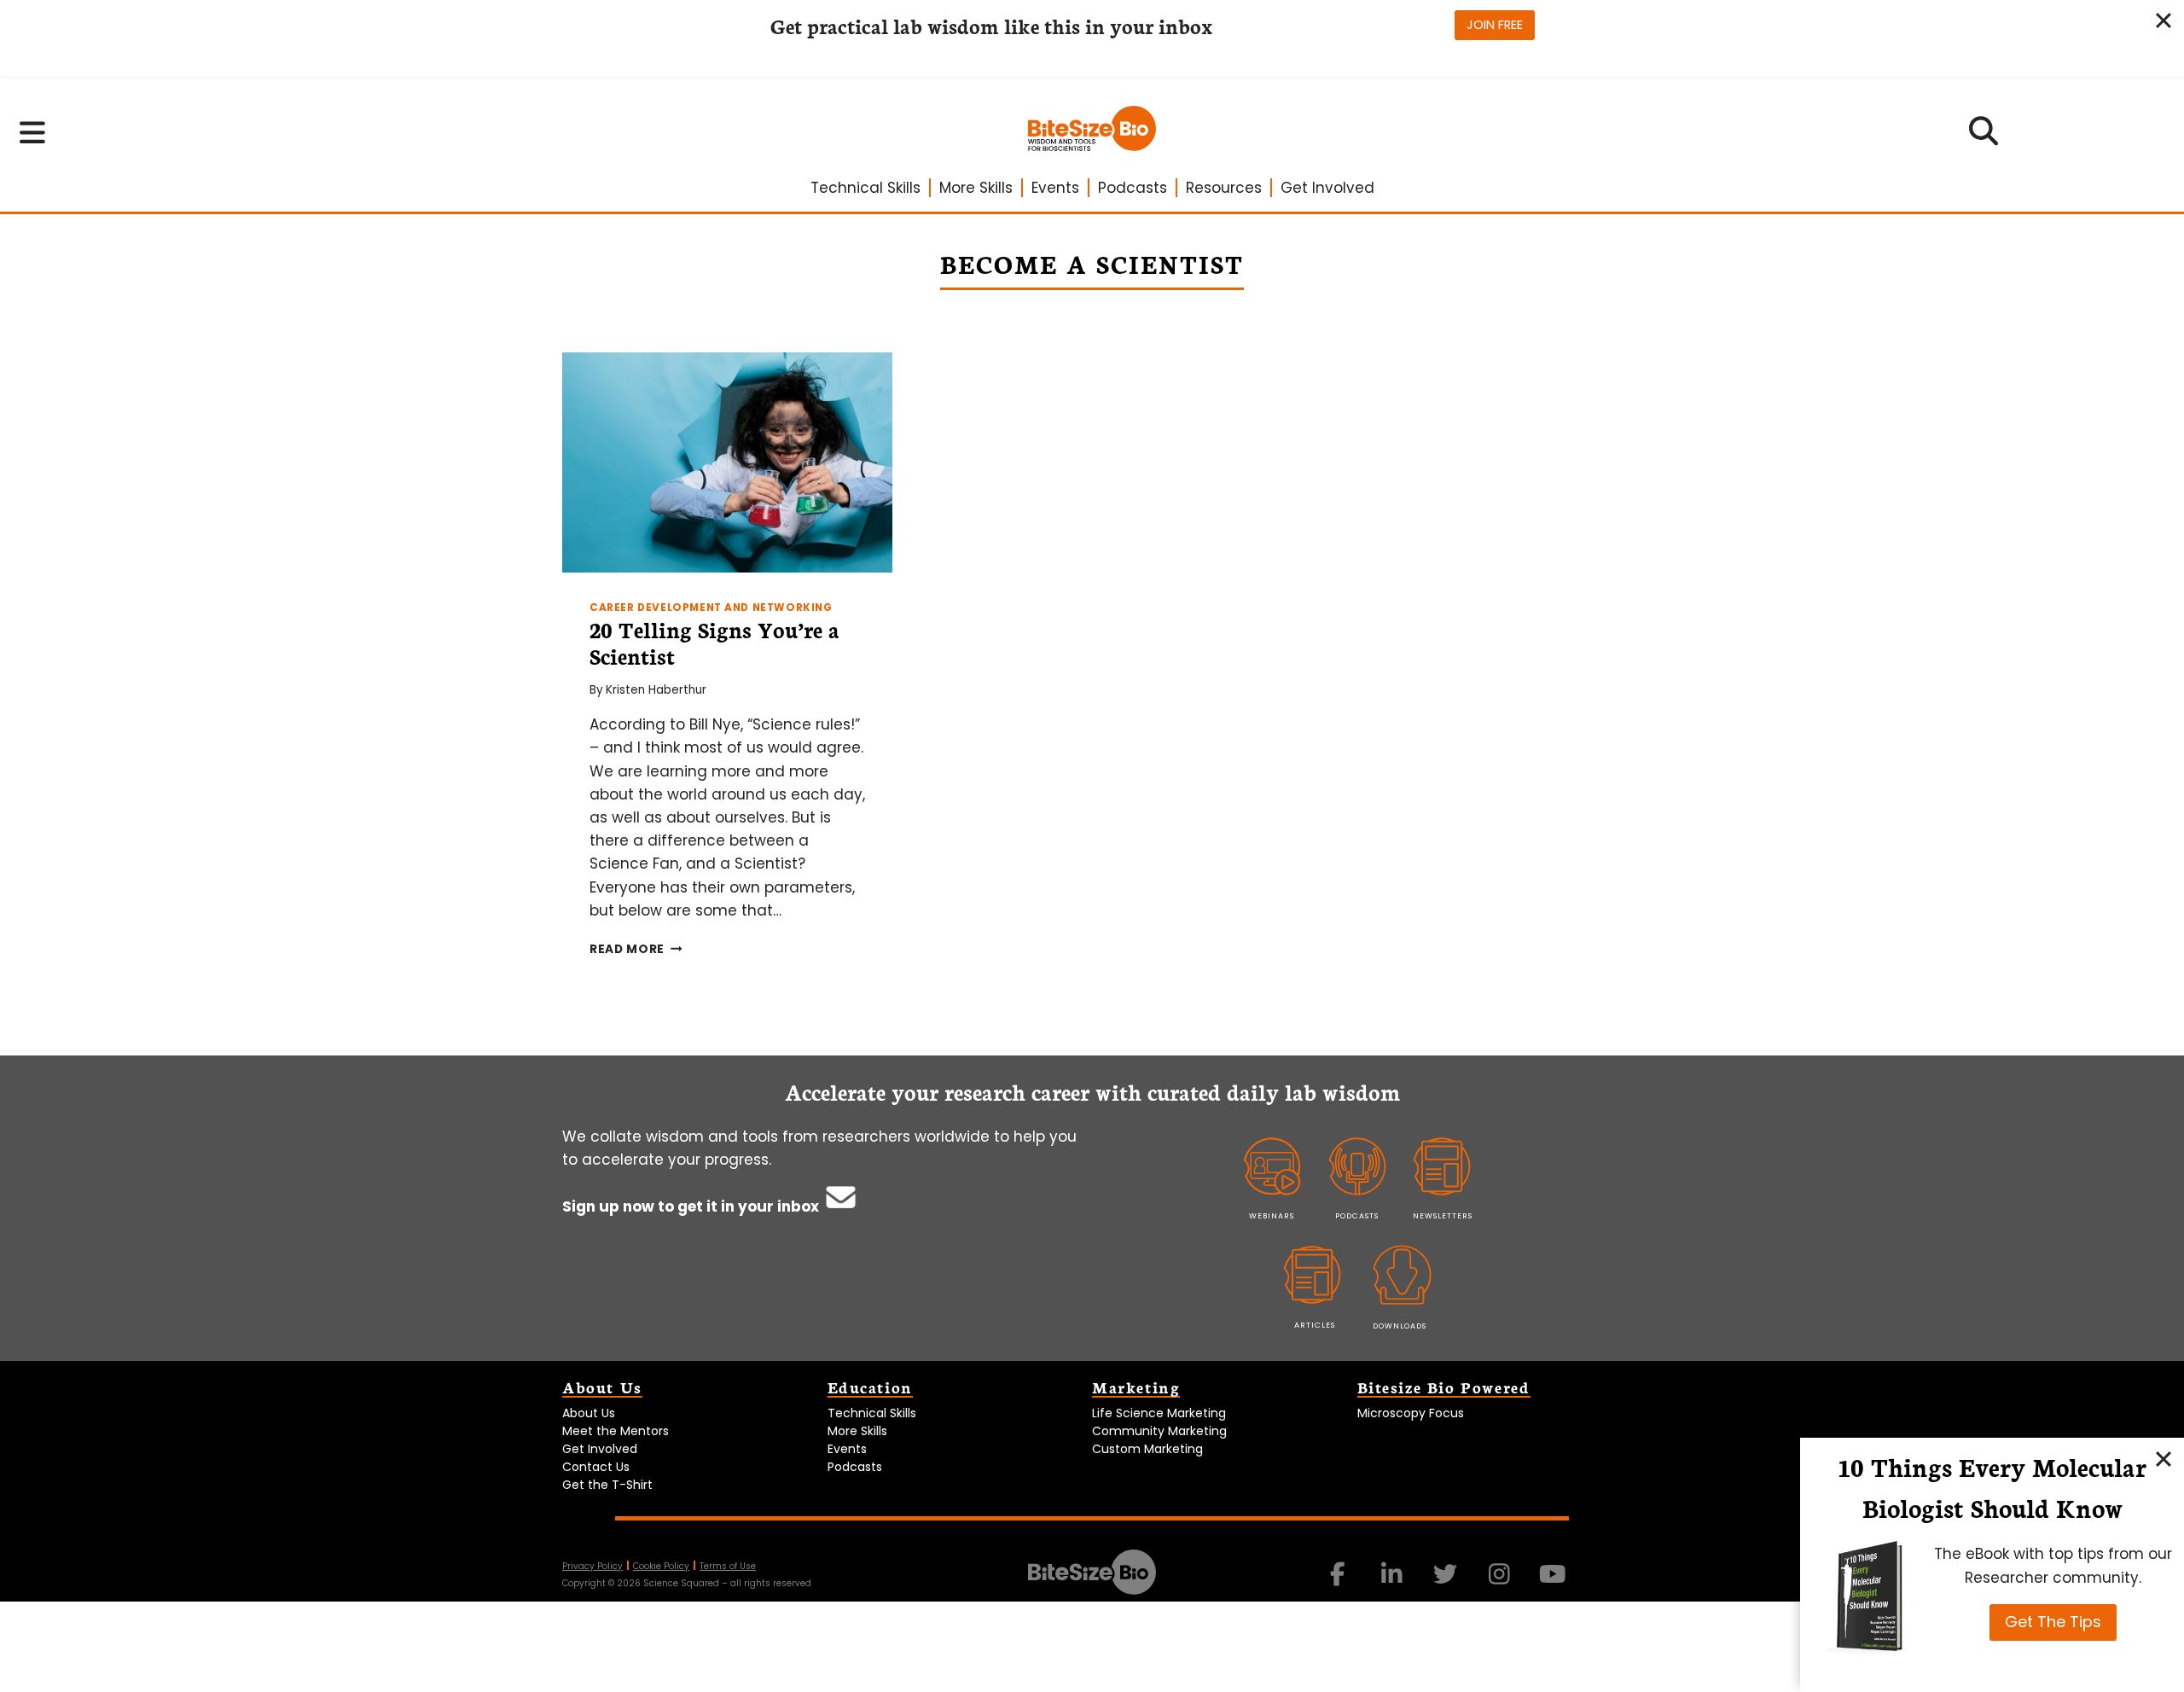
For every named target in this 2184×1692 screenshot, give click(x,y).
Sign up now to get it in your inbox (692, 1206)
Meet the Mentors (616, 1431)
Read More (636, 949)
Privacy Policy (592, 1566)
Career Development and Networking (711, 608)
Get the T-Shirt (607, 1485)
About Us (589, 1413)
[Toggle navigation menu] (33, 132)
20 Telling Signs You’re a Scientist (714, 642)
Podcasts (1133, 188)
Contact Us (596, 1467)
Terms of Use (728, 1566)
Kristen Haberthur (656, 690)
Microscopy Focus (1411, 1413)
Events (1055, 188)
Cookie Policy (661, 1566)
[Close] (2164, 1458)
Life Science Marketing (1159, 1413)
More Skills (976, 188)
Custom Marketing (1147, 1449)
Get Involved (1327, 188)
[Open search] (1984, 137)
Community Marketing (1159, 1431)
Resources (1224, 188)
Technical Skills (865, 188)
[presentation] (727, 462)
